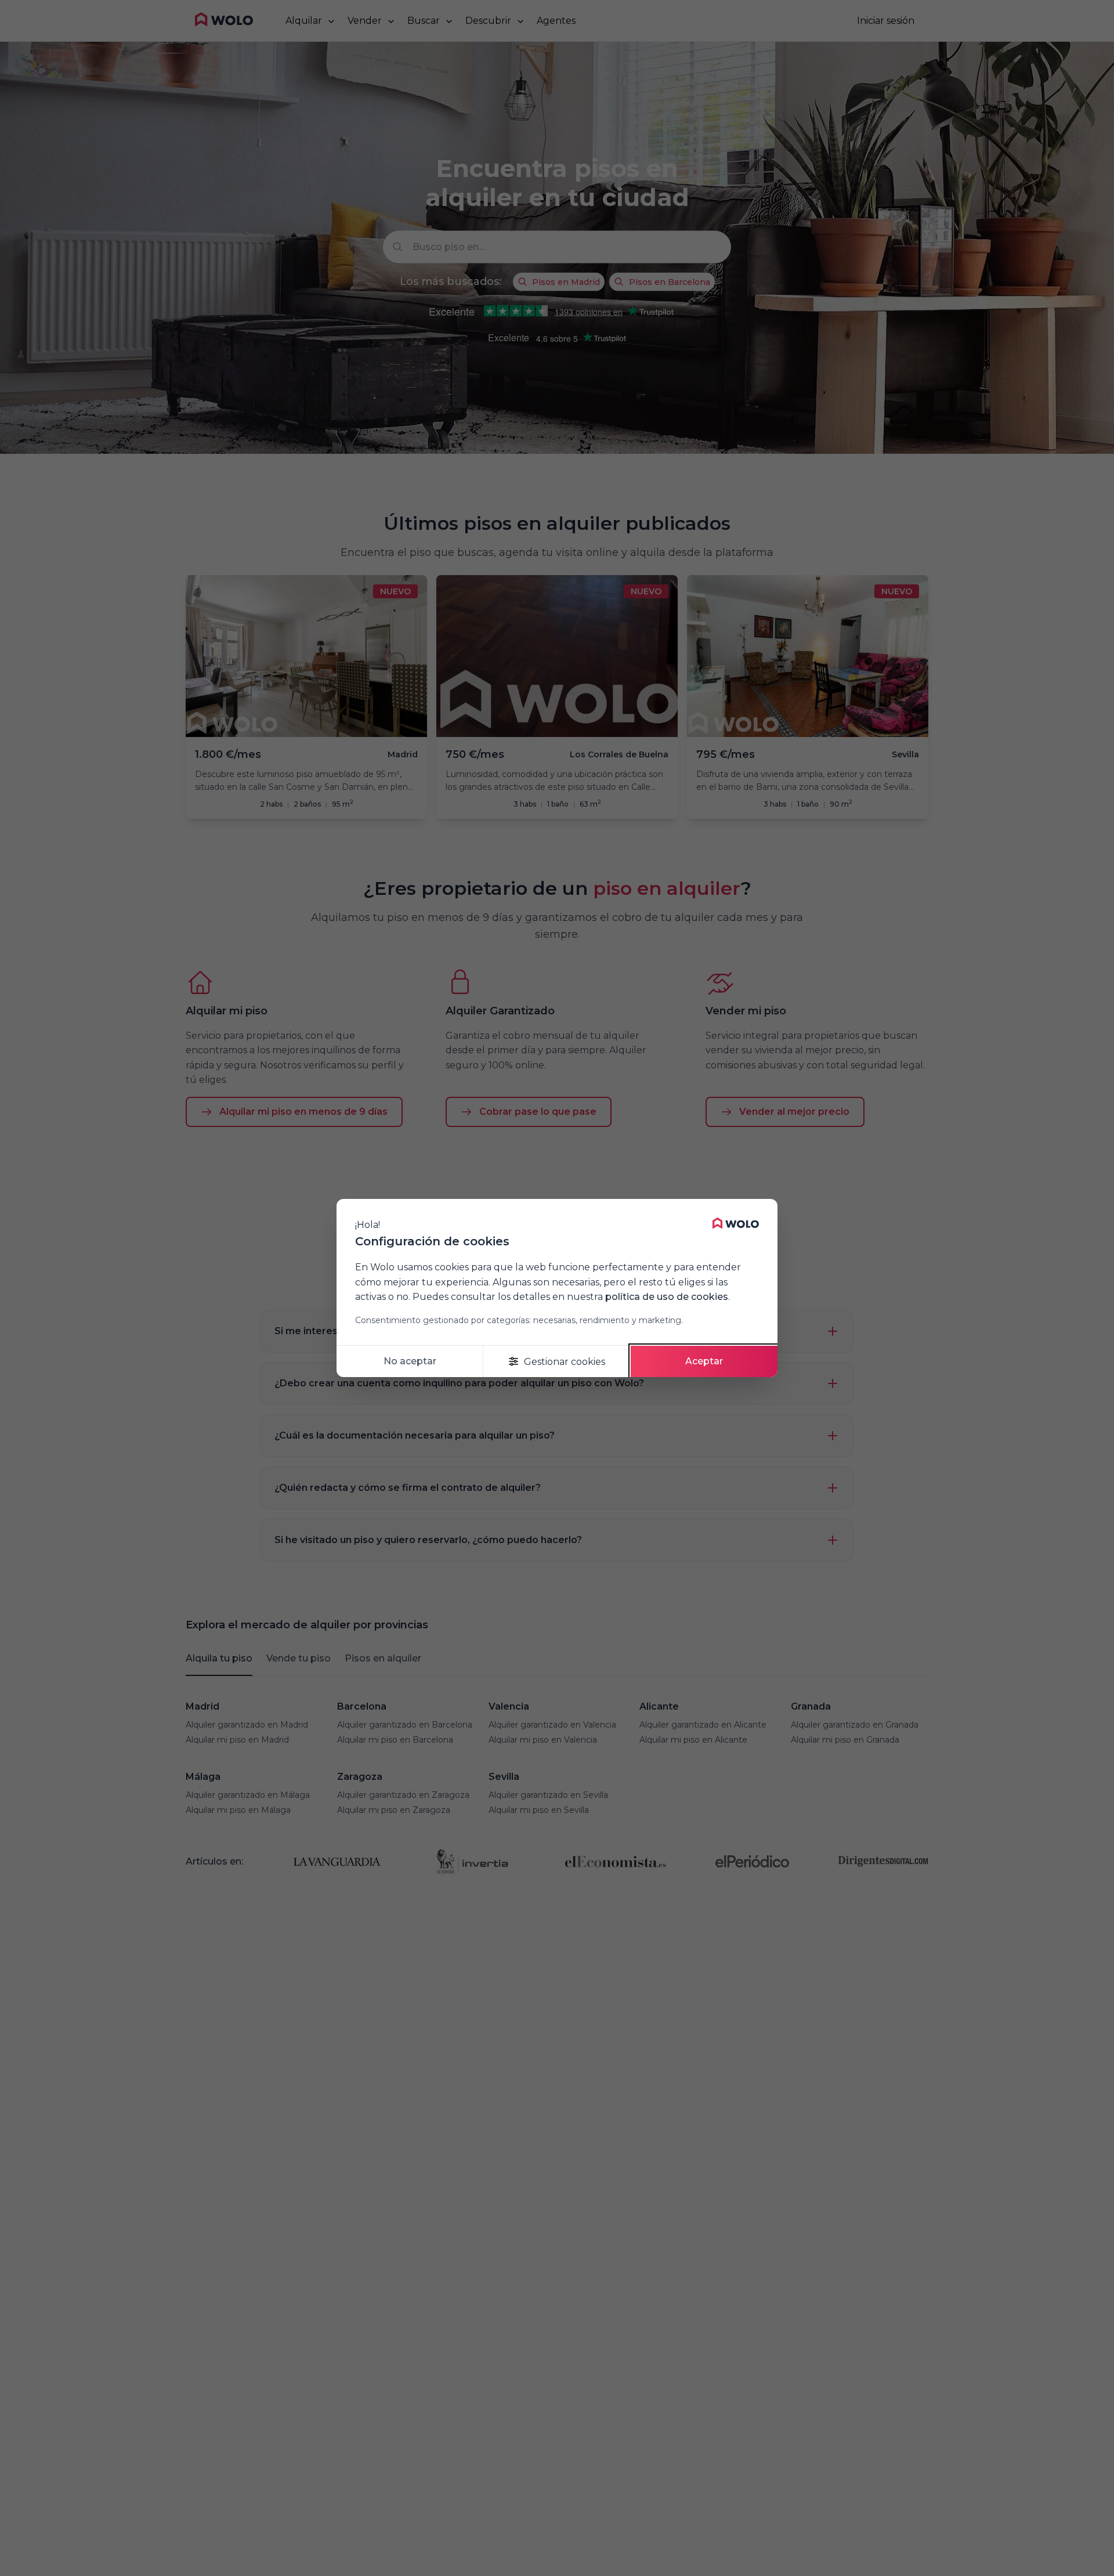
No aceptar (410, 1361)
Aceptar (704, 1361)
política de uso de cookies (667, 1297)
